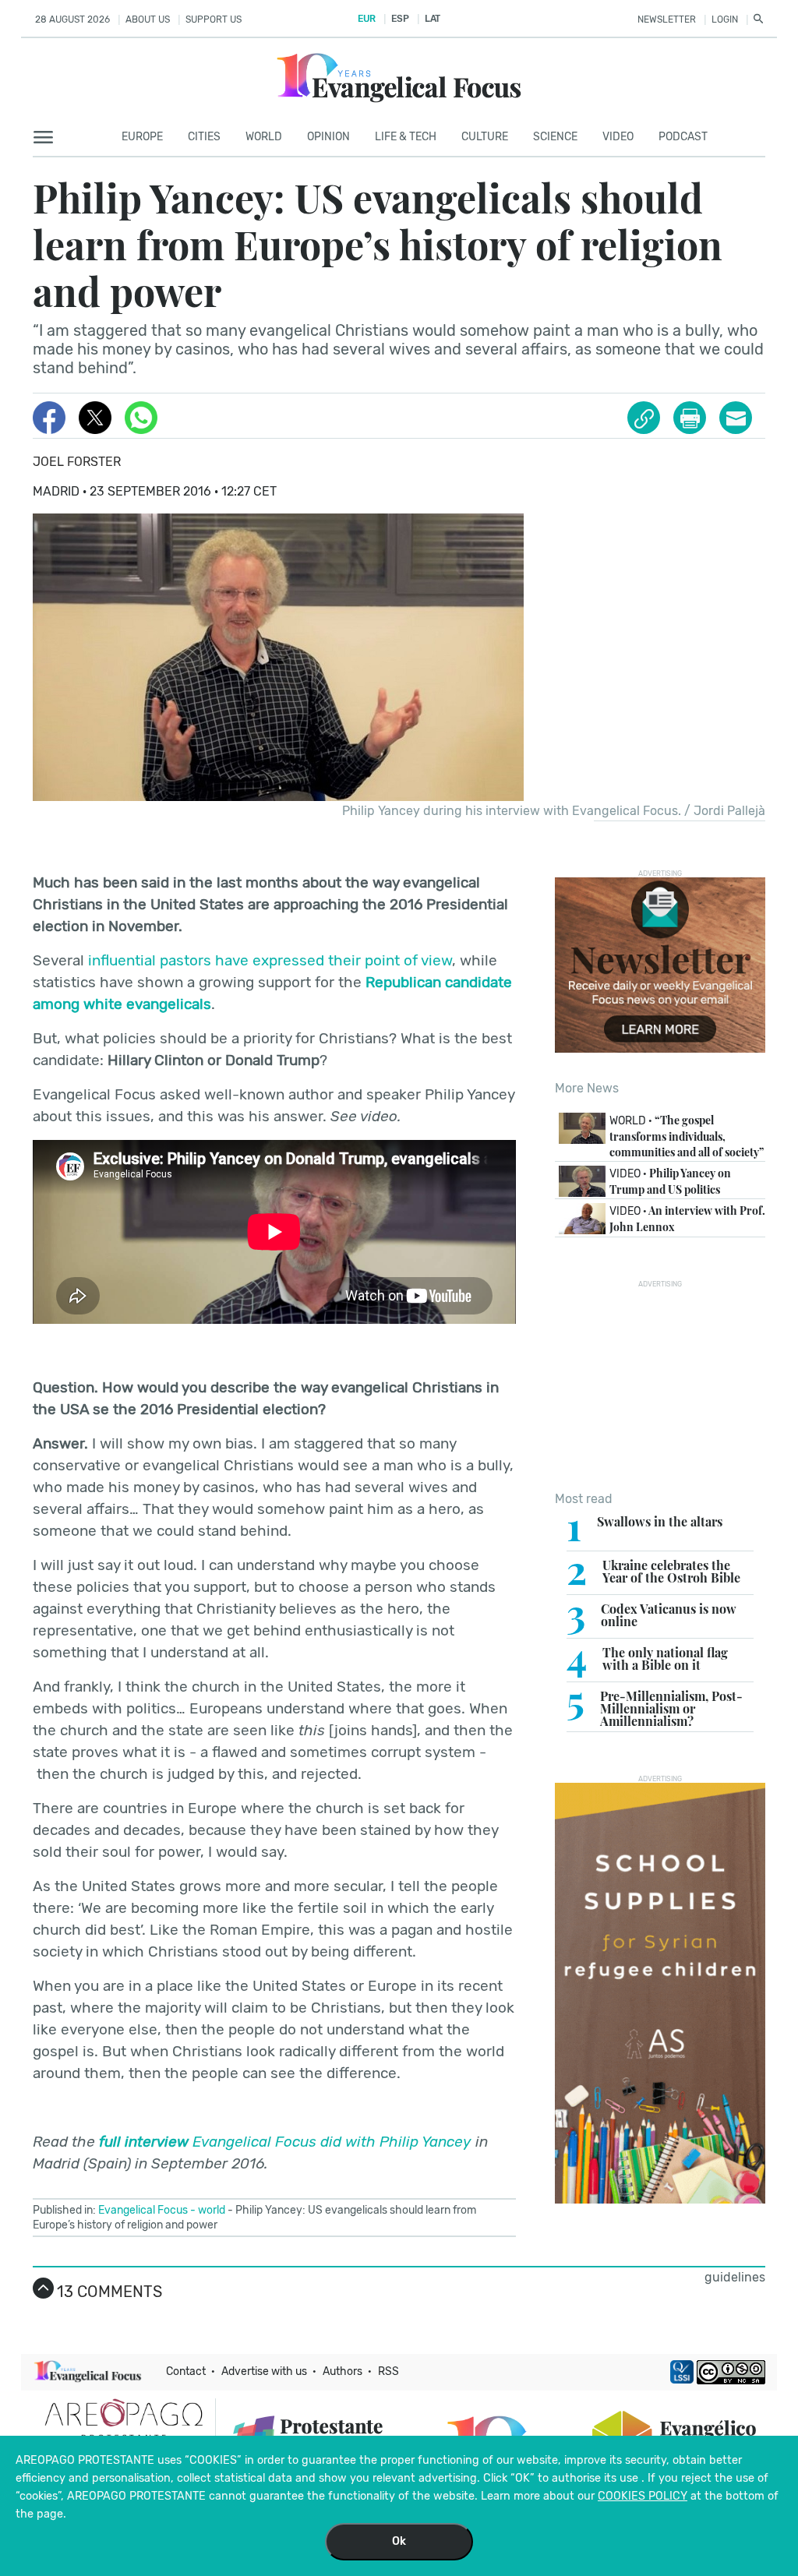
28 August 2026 (72, 19)
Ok (399, 2541)
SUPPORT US (214, 19)
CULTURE (485, 137)
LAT (433, 19)
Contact (186, 2371)
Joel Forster (77, 462)
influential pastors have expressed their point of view (270, 960)
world (212, 2210)
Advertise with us (264, 2371)
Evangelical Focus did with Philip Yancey (285, 2142)
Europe (142, 137)
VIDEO (618, 137)
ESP (400, 19)
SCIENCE (555, 137)
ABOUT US (148, 19)
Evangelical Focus (143, 2210)
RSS (388, 2371)
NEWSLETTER (667, 19)
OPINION (328, 137)
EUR (367, 19)
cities (204, 137)
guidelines (735, 2277)
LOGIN (725, 19)
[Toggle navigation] (48, 138)
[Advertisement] (660, 1385)
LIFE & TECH (406, 137)
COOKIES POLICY (643, 2496)
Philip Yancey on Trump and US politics (670, 1181)
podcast (683, 137)
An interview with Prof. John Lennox (687, 1219)
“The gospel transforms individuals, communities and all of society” (687, 1136)
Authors (343, 2371)
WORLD (264, 137)
